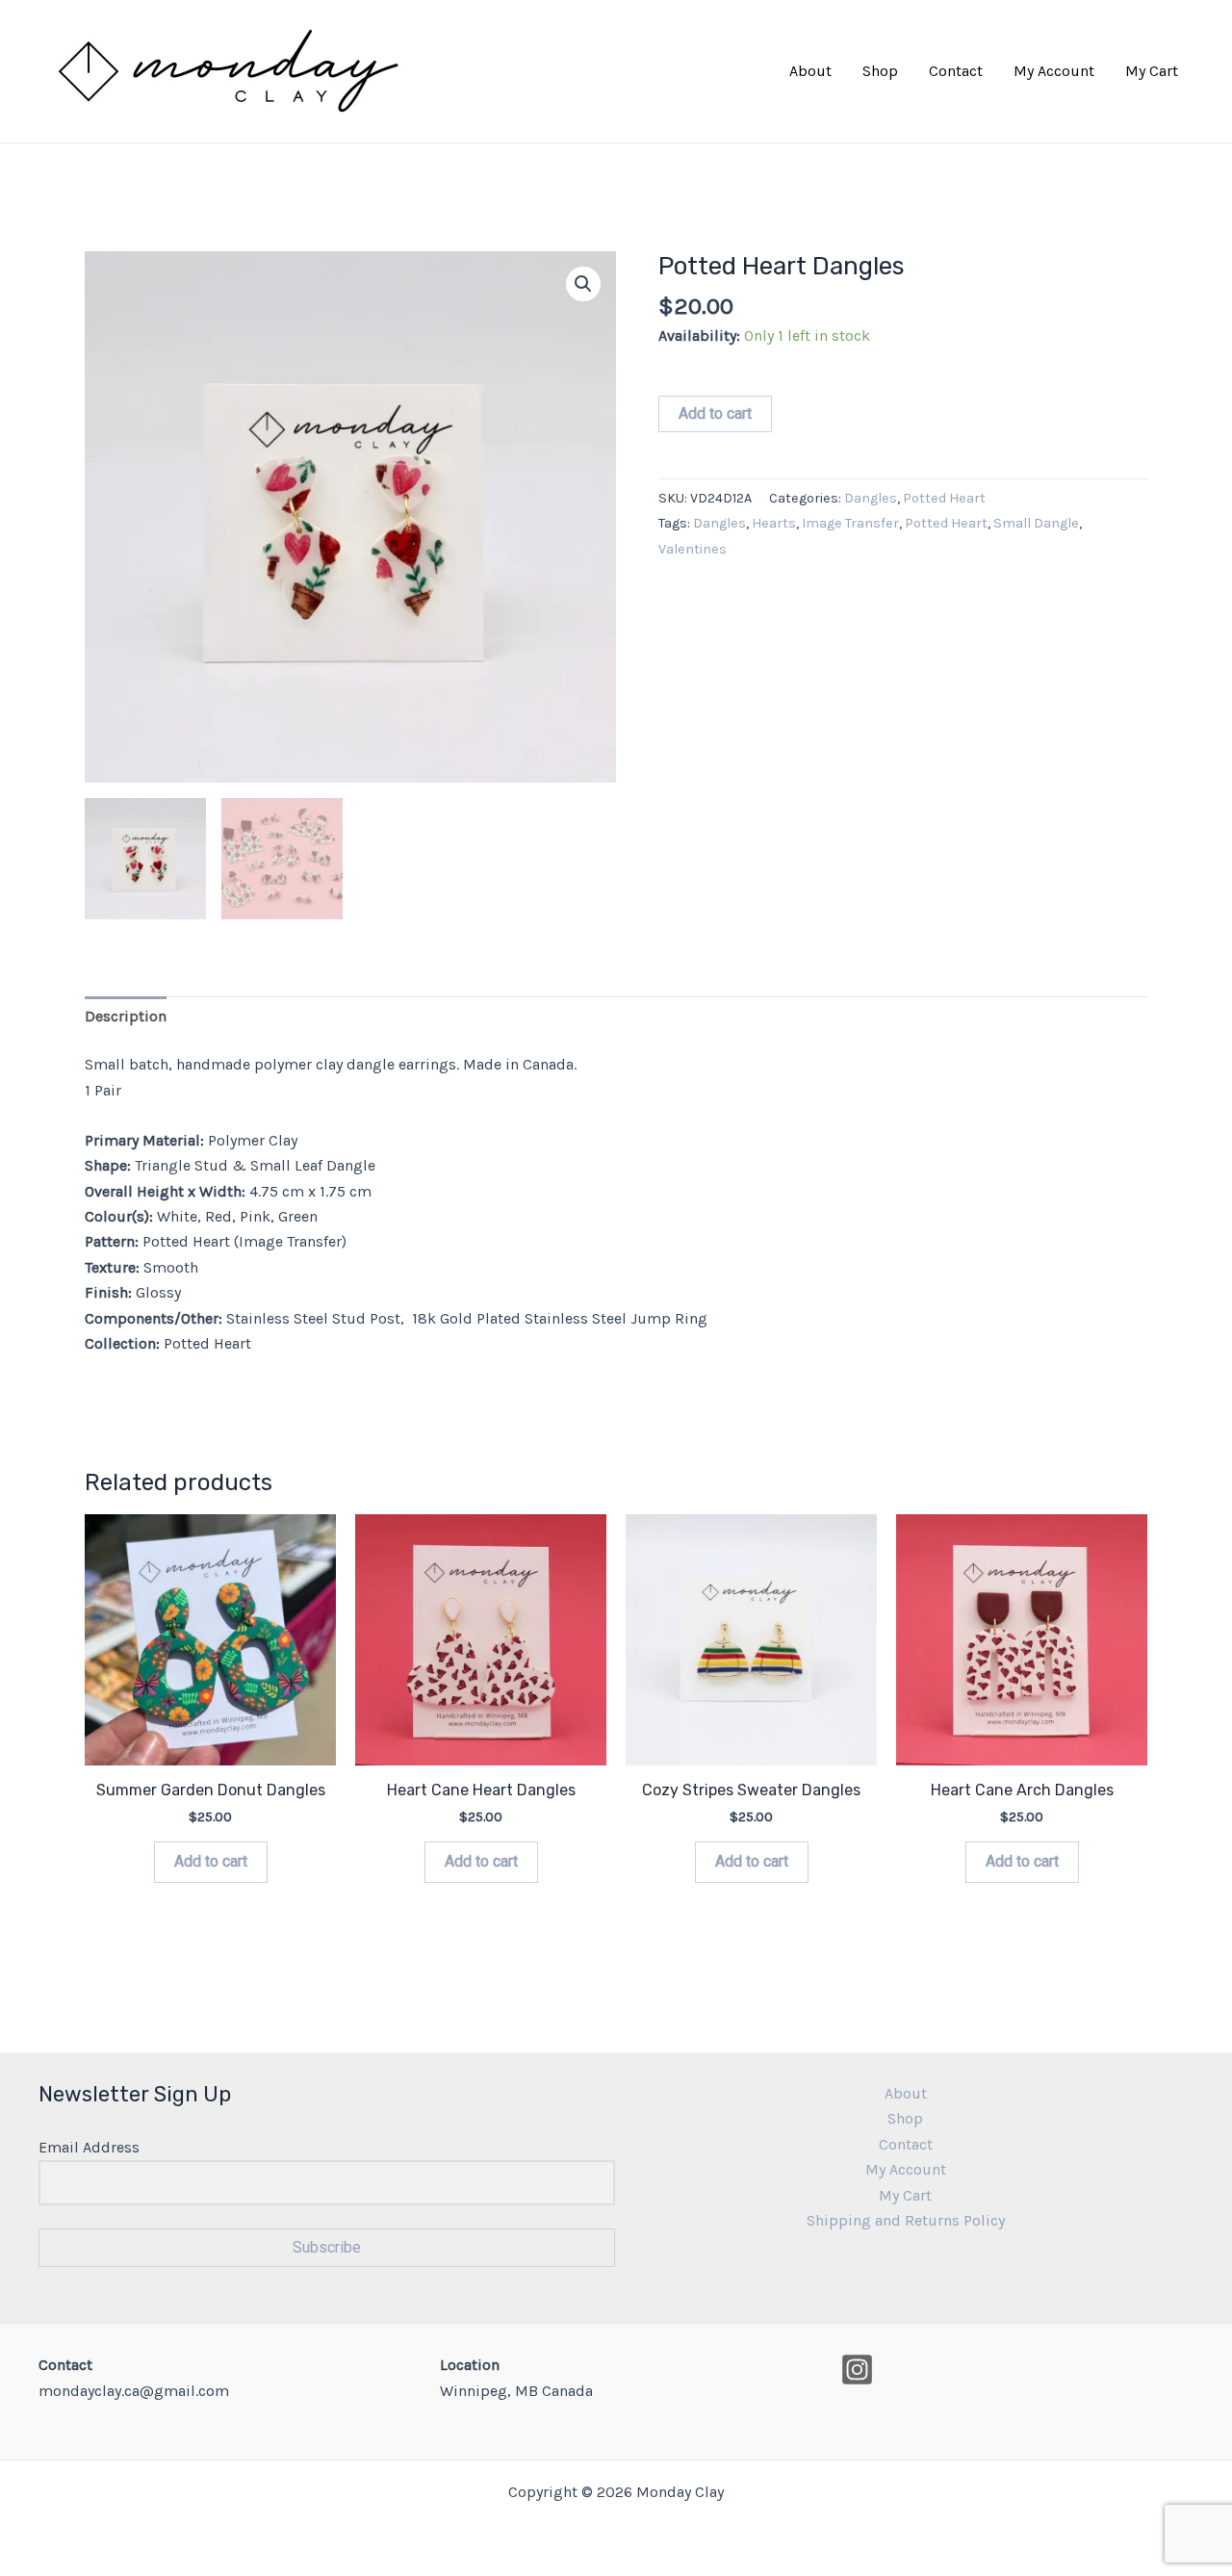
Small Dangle (1036, 523)
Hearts (774, 523)
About (810, 71)
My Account (1054, 71)
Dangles (871, 498)
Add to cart (715, 413)
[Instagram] (857, 2370)
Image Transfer (850, 523)
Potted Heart (944, 498)
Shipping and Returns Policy (906, 2220)
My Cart (1152, 71)
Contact (956, 71)
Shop (880, 71)
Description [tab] (126, 1016)
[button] (583, 284)
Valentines (693, 549)
